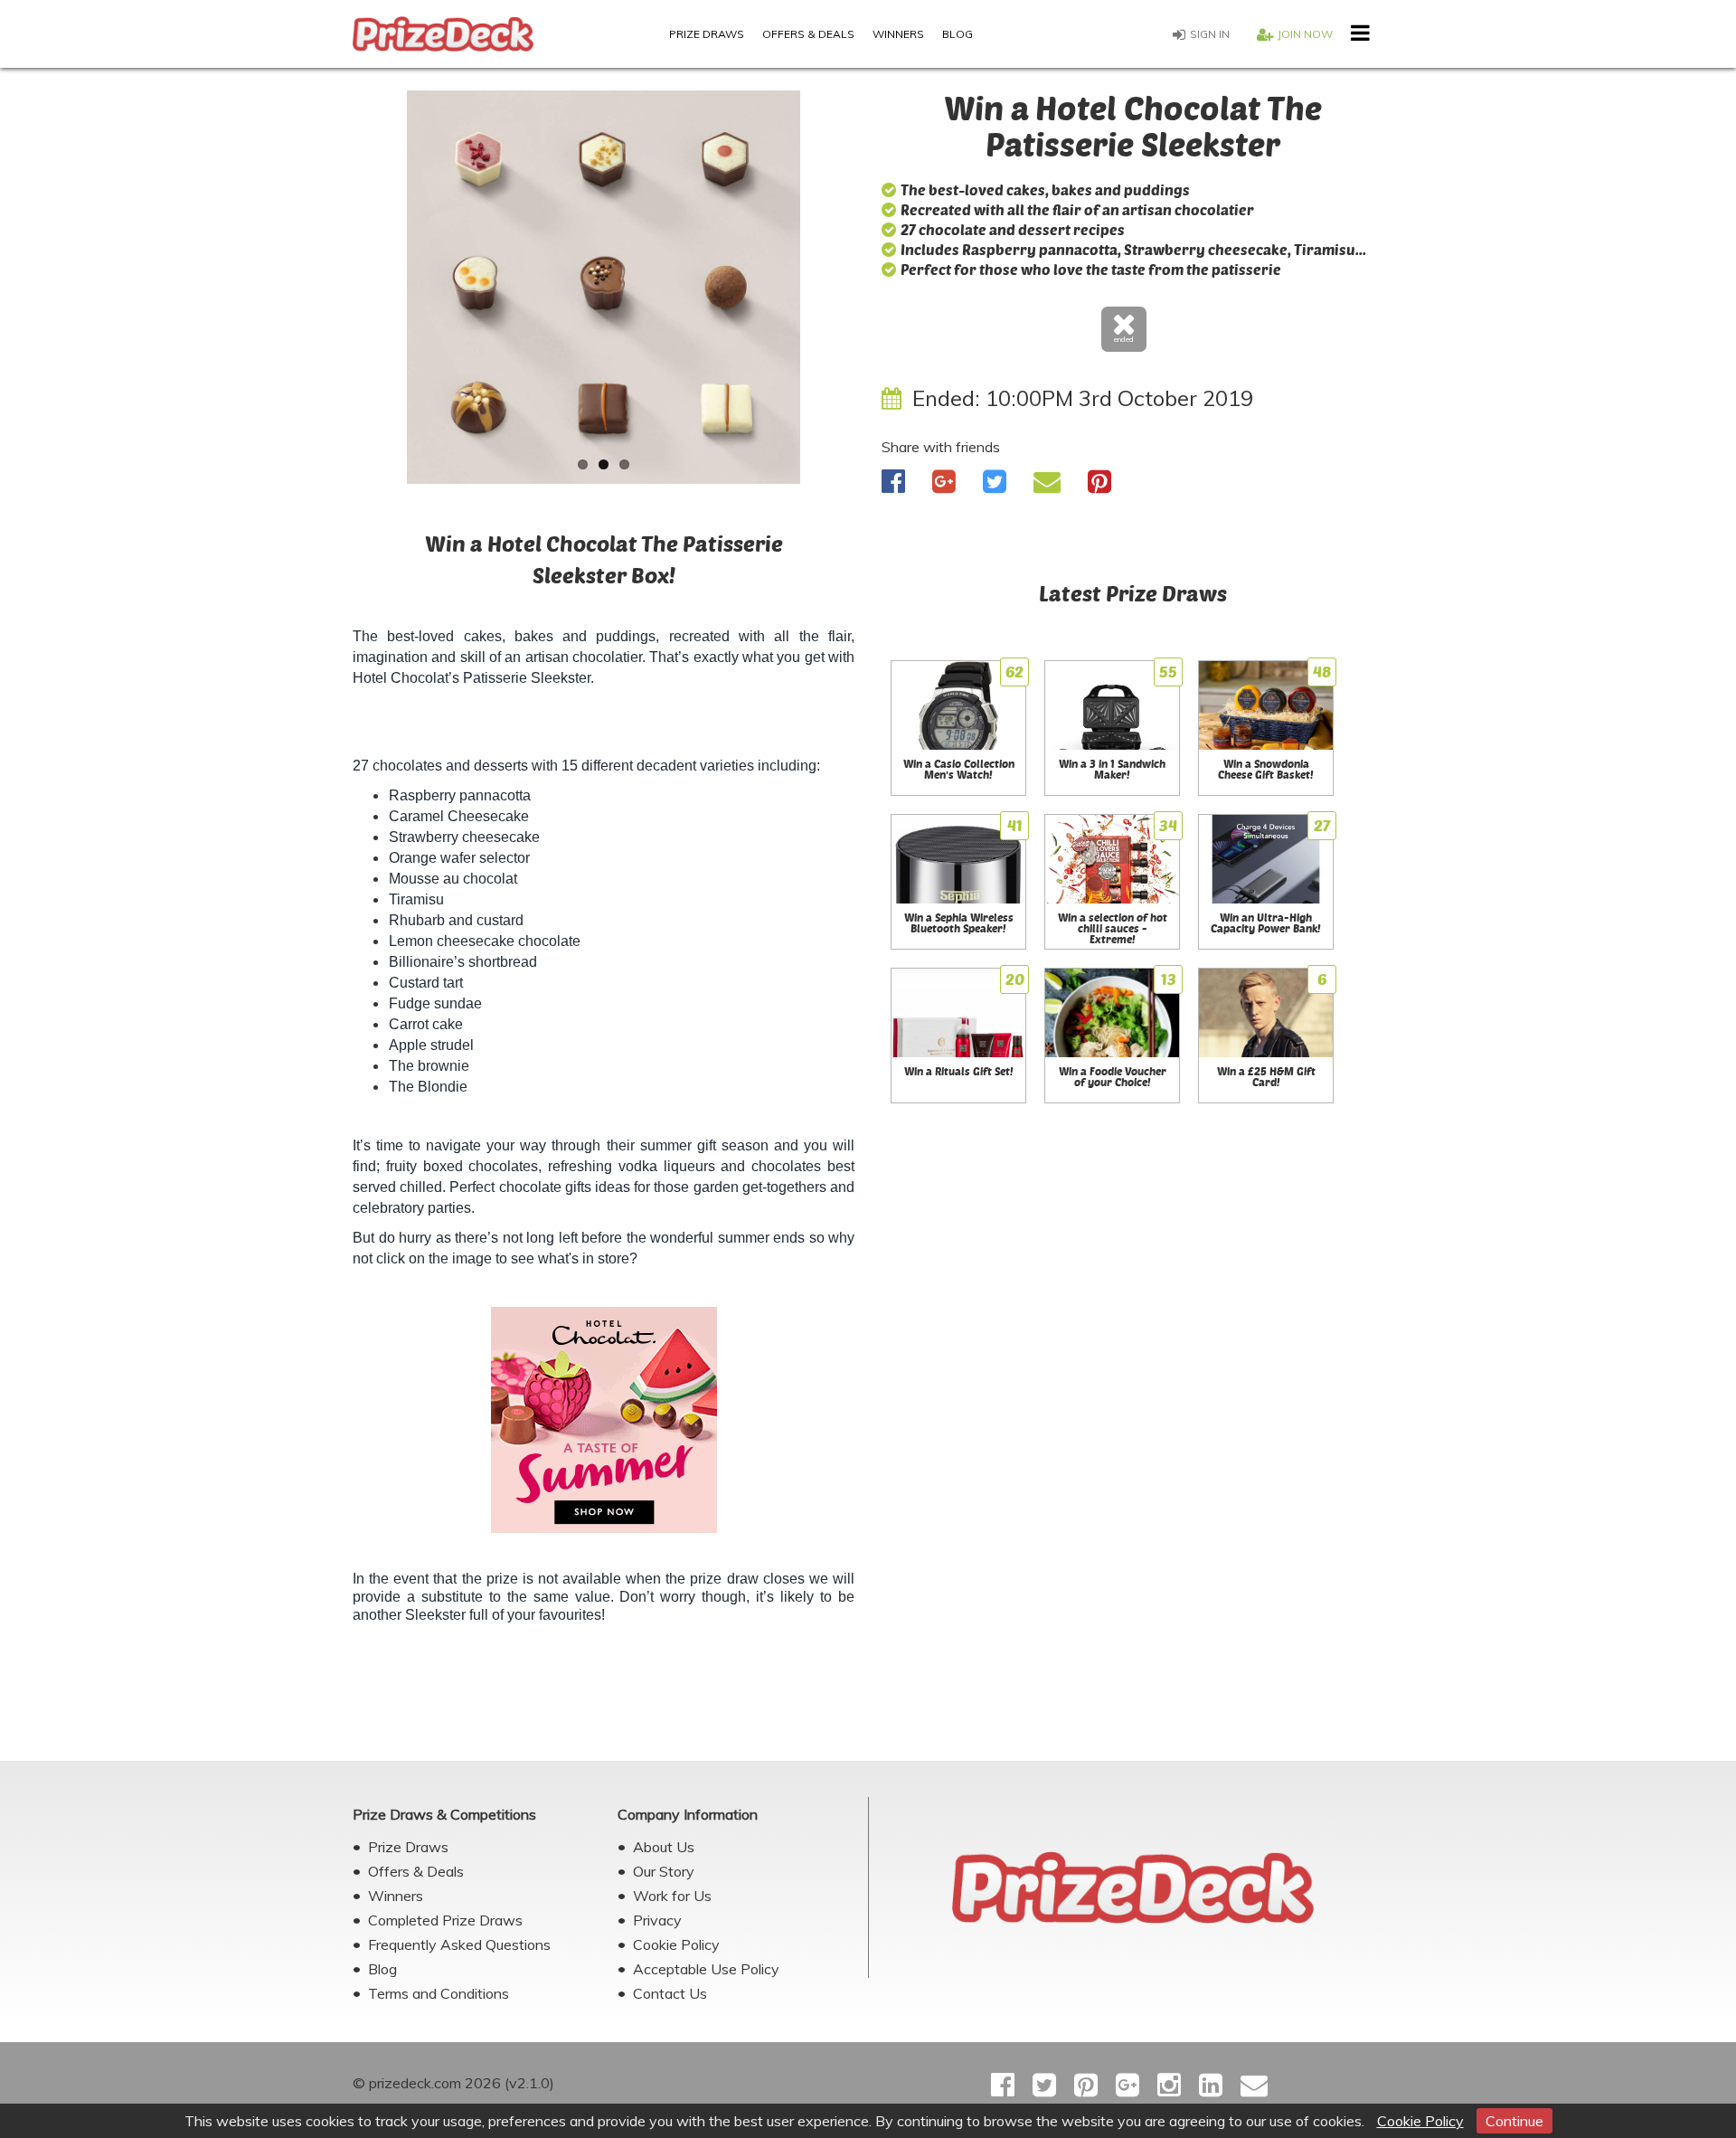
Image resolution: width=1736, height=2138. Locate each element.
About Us (664, 1847)
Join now (1305, 34)
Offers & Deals (808, 34)
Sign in (1210, 34)
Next (882, 294)
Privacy (657, 1920)
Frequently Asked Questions (459, 1944)
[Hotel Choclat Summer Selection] (604, 1420)
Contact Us (670, 1993)
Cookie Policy (1420, 2121)
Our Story (664, 1871)
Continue (1514, 2121)
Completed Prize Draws (445, 1920)
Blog (958, 34)
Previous (325, 294)
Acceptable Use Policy (706, 1969)
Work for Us (672, 1896)
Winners (898, 34)
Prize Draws (707, 34)
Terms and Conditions (439, 1993)
